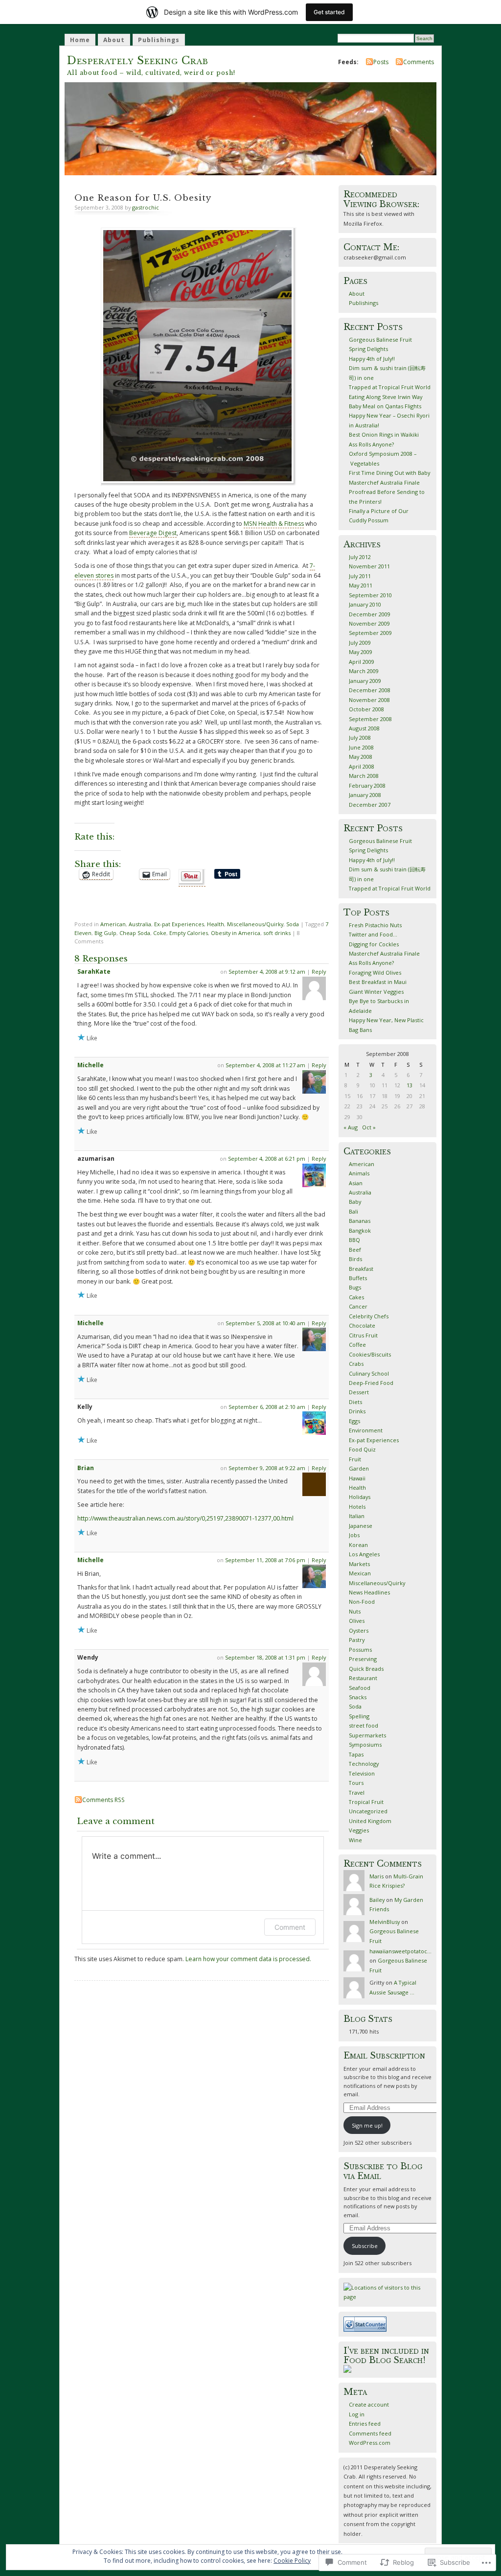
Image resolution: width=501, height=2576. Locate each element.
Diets (355, 1402)
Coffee (357, 1345)
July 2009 (360, 643)
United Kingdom (370, 1821)
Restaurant (363, 1678)
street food (364, 1725)
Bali (353, 1211)
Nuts (355, 1611)
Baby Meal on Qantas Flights (385, 406)
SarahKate (94, 972)
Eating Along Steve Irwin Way (386, 397)
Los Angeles (364, 1554)
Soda (293, 924)
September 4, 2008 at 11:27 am (265, 1065)
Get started (329, 12)
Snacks (358, 1697)
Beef (355, 1250)
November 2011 (369, 566)
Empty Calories (189, 933)
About (114, 40)
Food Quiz (362, 1449)
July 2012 (360, 557)
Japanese (361, 1526)
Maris (376, 1876)
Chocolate (362, 1325)
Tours (356, 1783)
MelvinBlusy (385, 1922)
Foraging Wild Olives (375, 972)
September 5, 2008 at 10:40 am (265, 1323)
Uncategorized (368, 1811)
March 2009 (364, 671)
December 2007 (370, 805)
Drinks (357, 1411)
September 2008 (370, 719)
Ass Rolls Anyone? (371, 444)
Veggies (359, 1830)
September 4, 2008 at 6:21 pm (267, 1159)
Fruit (355, 1459)
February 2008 (367, 785)
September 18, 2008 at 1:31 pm (265, 1657)
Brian (86, 1468)
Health (216, 924)
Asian (356, 1183)
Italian (357, 1516)
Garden (359, 1468)
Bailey (377, 1900)
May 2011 (361, 585)
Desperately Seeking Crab (138, 60)
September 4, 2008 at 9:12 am (267, 972)
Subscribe (365, 2246)
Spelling (359, 1716)
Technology (364, 1764)
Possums (360, 1650)
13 (410, 1085)
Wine (355, 1840)
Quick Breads (366, 1669)
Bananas (360, 1221)
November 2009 (369, 623)
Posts (381, 62)
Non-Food (362, 1602)
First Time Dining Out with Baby (389, 473)
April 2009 (362, 662)
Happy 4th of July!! (372, 359)
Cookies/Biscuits (370, 1354)
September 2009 (370, 633)
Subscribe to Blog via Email (383, 2171)
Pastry (357, 1640)
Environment (366, 1430)
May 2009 (361, 652)
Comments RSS (103, 1800)
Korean (358, 1545)
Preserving (363, 1659)
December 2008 (370, 690)
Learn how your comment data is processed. (248, 1959)
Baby (355, 1202)
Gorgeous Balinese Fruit (380, 340)
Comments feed (370, 2433)
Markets (359, 1564)
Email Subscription (384, 2056)
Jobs (354, 1535)
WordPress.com (370, 2443)
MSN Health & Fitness (274, 524)
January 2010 (365, 604)
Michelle (91, 1065)
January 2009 (365, 681)
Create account (369, 2404)
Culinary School (369, 1373)
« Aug (351, 1127)
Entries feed (365, 2424)
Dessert (359, 1392)
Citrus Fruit (363, 1335)
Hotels (357, 1507)
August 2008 (364, 728)
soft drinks (277, 933)
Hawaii (357, 1478)
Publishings (159, 40)
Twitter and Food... (373, 934)
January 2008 (365, 795)
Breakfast (361, 1269)
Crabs (356, 1364)
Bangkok (360, 1230)
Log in (357, 2414)
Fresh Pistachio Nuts (375, 925)
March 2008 (364, 776)
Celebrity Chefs (369, 1316)
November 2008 (369, 700)
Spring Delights (368, 349)
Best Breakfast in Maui (378, 982)
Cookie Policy (292, 2561)
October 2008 (366, 709)
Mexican (360, 1573)
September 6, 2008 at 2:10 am (267, 1407)
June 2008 (361, 747)
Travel (357, 1792)
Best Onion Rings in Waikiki (384, 434)
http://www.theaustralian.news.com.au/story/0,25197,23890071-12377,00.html (185, 1518)
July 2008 (360, 738)
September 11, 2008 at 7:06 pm (265, 1560)
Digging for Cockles (374, 944)
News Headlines (369, 1592)
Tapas (356, 1754)
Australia (140, 924)
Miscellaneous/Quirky (255, 924)
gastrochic (146, 207)
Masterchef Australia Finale (384, 482)
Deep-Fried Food (371, 1383)
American (113, 924)
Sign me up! (367, 2125)
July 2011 (360, 576)
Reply (319, 972)
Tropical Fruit (366, 1802)
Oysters (359, 1630)
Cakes (356, 1297)
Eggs (354, 1421)
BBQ (354, 1240)
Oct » (369, 1127)
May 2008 (361, 757)
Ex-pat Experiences (179, 924)
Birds (355, 1259)
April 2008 (362, 766)
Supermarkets (367, 1735)
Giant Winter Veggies (376, 992)
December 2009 (370, 614)
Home (80, 40)
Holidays (360, 1497)
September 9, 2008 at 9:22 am (267, 1468)
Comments (419, 62)
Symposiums (365, 1745)
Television (362, 1773)
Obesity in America (236, 933)
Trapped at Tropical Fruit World (390, 387)
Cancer (358, 1306)
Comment (290, 1927)
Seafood (360, 1688)
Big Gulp (105, 933)
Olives (357, 1621)
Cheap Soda (135, 933)
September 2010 (370, 595)
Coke (160, 933)
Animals (359, 1173)
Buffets (358, 1278)
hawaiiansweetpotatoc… (400, 1951)
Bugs (355, 1287)
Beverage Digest (153, 533)
